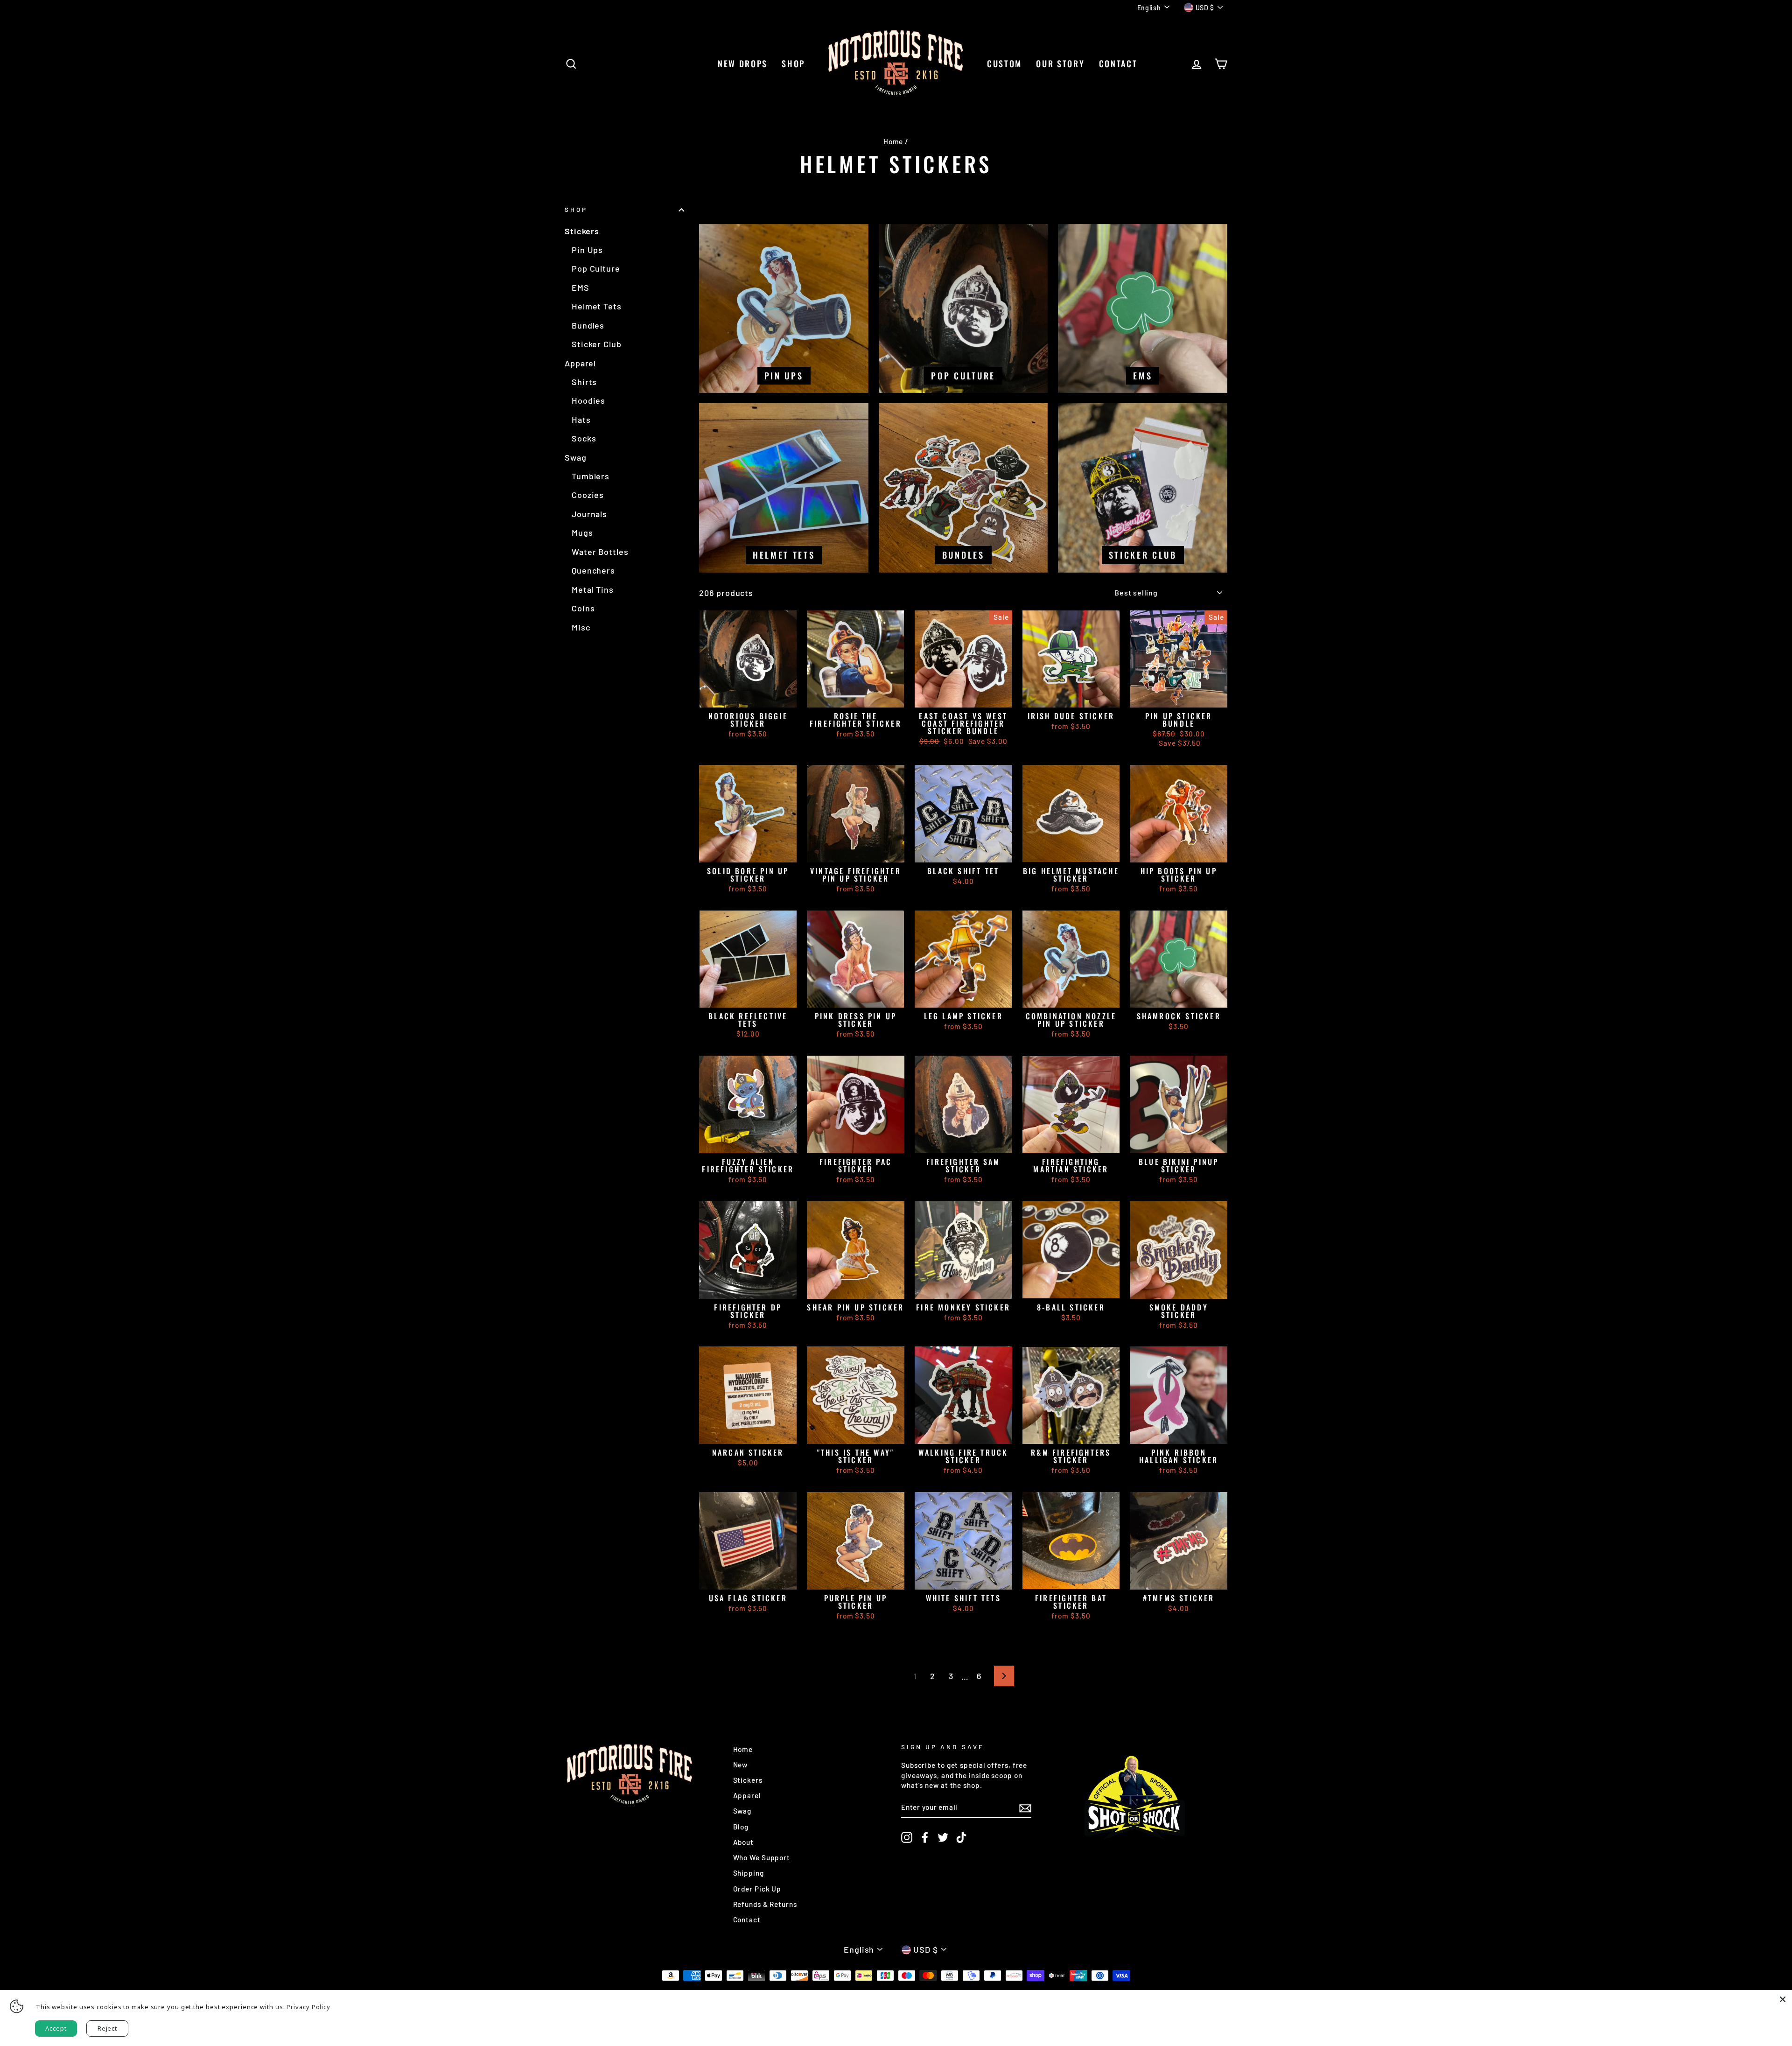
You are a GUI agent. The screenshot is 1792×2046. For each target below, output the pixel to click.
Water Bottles (600, 552)
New (741, 1765)
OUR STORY (1060, 63)
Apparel (580, 363)
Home (893, 141)
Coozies (588, 495)
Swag (576, 457)
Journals (589, 514)
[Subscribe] (1025, 1808)
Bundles (588, 325)
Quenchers (593, 570)
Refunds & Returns (765, 1904)
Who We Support (762, 1857)
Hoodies (588, 400)
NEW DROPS (743, 63)
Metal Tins (593, 589)
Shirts (584, 382)
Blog (741, 1827)
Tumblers (591, 476)
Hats (581, 420)
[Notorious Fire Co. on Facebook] (925, 1837)
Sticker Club (597, 344)
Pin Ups (587, 250)
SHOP (793, 63)
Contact (747, 1920)
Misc (581, 627)
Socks (584, 438)
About (744, 1842)
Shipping (749, 1873)
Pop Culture (596, 268)
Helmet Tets (597, 306)
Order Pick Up (757, 1889)
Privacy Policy (308, 2007)
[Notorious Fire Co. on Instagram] (907, 1837)
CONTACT (1118, 63)
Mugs (582, 533)
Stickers (582, 231)
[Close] (1783, 1999)
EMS (581, 287)
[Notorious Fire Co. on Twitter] (943, 1837)
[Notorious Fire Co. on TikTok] (961, 1837)
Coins (583, 608)
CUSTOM (1004, 63)
